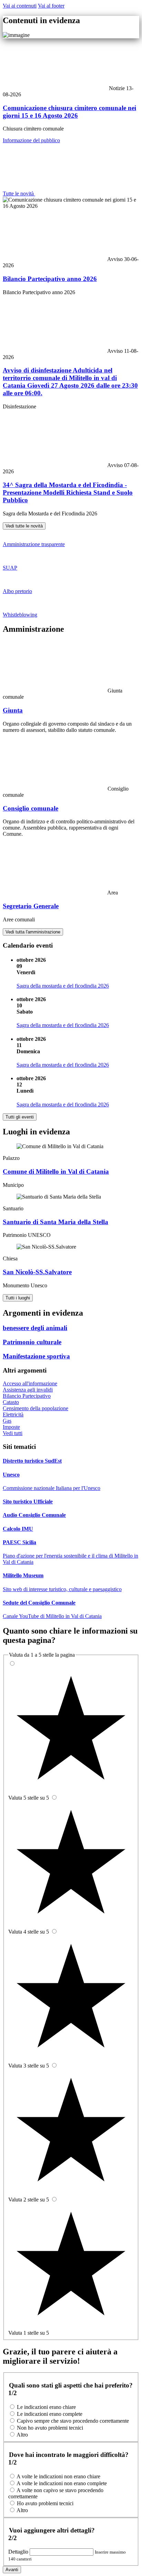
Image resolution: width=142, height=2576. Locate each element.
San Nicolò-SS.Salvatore (37, 1272)
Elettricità (13, 1415)
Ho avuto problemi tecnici (45, 2503)
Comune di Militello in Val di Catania (56, 1171)
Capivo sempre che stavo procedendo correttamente (73, 2421)
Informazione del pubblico (31, 140)
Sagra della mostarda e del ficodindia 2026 (63, 986)
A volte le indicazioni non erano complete (62, 2483)
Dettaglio (19, 2552)
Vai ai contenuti (20, 6)
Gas (7, 1421)
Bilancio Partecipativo (27, 1396)
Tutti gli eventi (20, 1117)
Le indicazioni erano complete (50, 2414)
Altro (22, 2435)
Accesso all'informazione (30, 1383)
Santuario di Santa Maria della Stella (55, 1222)
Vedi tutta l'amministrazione (33, 932)
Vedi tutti (13, 1433)
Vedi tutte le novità (24, 526)
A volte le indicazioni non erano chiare (58, 2476)
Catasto (11, 1402)
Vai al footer (51, 6)
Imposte (11, 1427)
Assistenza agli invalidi (28, 1390)
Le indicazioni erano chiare (46, 2407)
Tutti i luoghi (18, 1298)
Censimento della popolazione (35, 1408)
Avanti (12, 2570)
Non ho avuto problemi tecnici (50, 2428)
